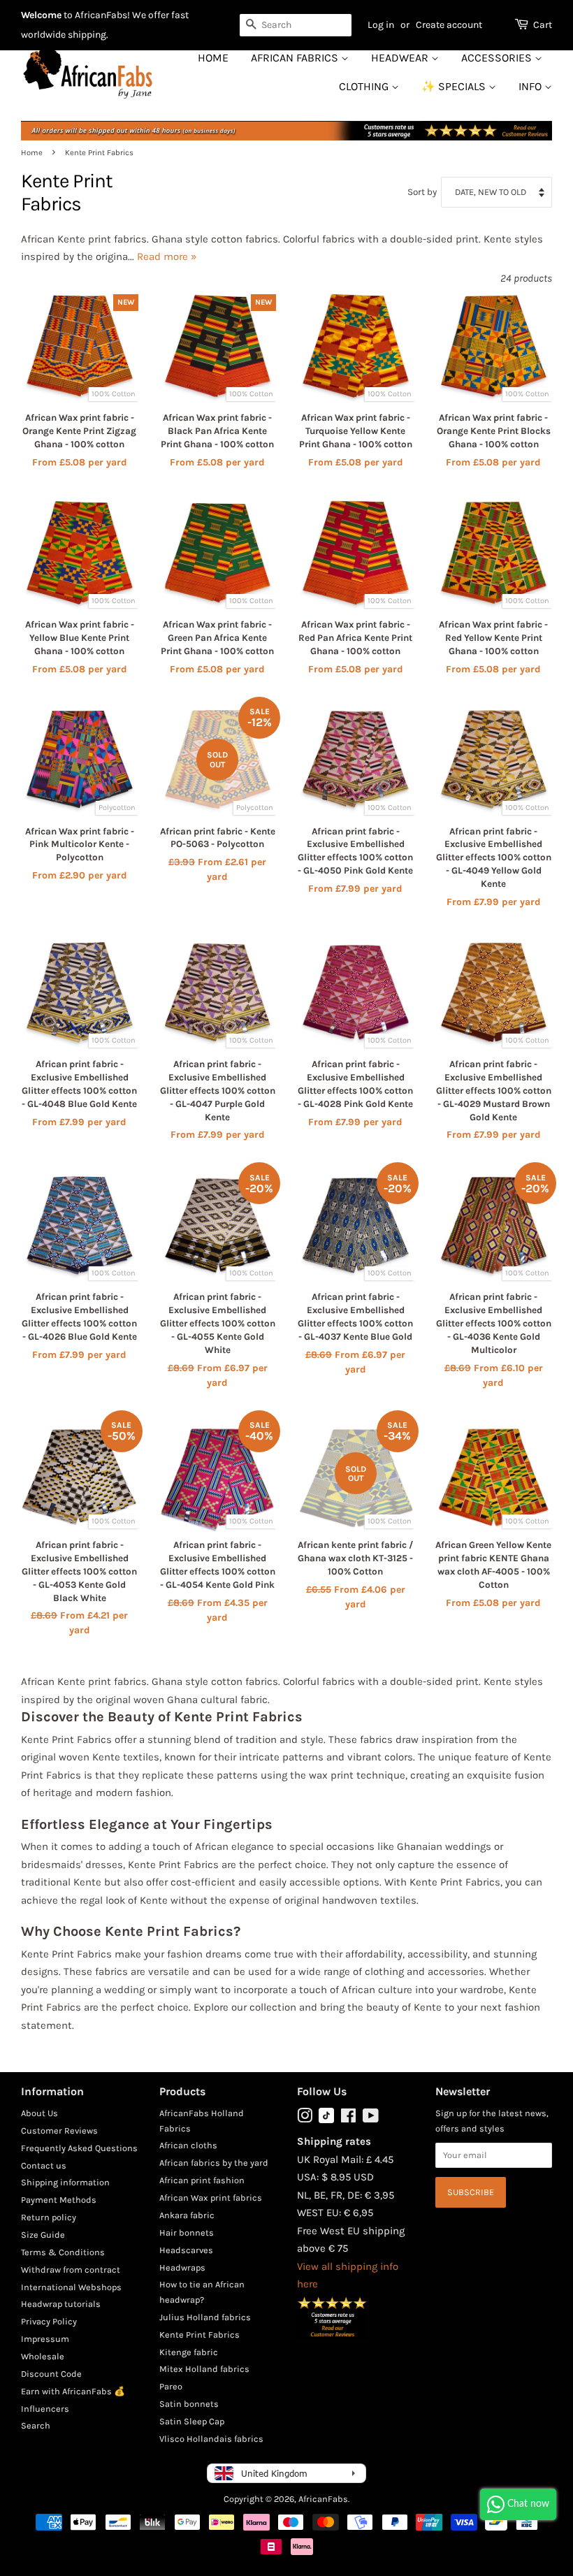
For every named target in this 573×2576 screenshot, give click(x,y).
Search (36, 2425)
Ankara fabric (187, 2215)
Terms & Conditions (63, 2252)
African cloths (188, 2145)
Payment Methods (59, 2200)
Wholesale (43, 2356)
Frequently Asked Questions (79, 2148)
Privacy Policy (49, 2321)
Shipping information (65, 2182)
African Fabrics (296, 58)
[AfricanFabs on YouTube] (371, 2119)
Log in (381, 25)
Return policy (49, 2217)
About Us (39, 2113)
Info (531, 86)
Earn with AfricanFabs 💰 (73, 2391)
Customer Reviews (59, 2130)
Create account (449, 25)
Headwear (401, 58)
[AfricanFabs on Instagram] (305, 2119)
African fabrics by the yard (214, 2163)
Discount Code (51, 2374)
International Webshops (71, 2287)
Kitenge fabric (189, 2352)
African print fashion (202, 2180)
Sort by (422, 192)
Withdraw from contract (71, 2270)
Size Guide (43, 2235)
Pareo (171, 2386)
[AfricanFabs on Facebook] (348, 2119)
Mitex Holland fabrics (204, 2369)
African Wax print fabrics (211, 2198)
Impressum (45, 2339)
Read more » (167, 256)
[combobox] (296, 25)
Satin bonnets (189, 2404)
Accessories (498, 58)
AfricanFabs (323, 2499)
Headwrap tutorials (61, 2304)
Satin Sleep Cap (192, 2421)
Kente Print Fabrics (200, 2335)
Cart (543, 25)
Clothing (365, 86)
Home (213, 58)
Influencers (45, 2409)
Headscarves (186, 2250)
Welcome (41, 15)
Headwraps (182, 2267)
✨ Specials (455, 86)
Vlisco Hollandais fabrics (211, 2439)
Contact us (44, 2165)
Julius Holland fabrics (205, 2317)
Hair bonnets (187, 2233)
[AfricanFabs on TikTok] (326, 2120)
